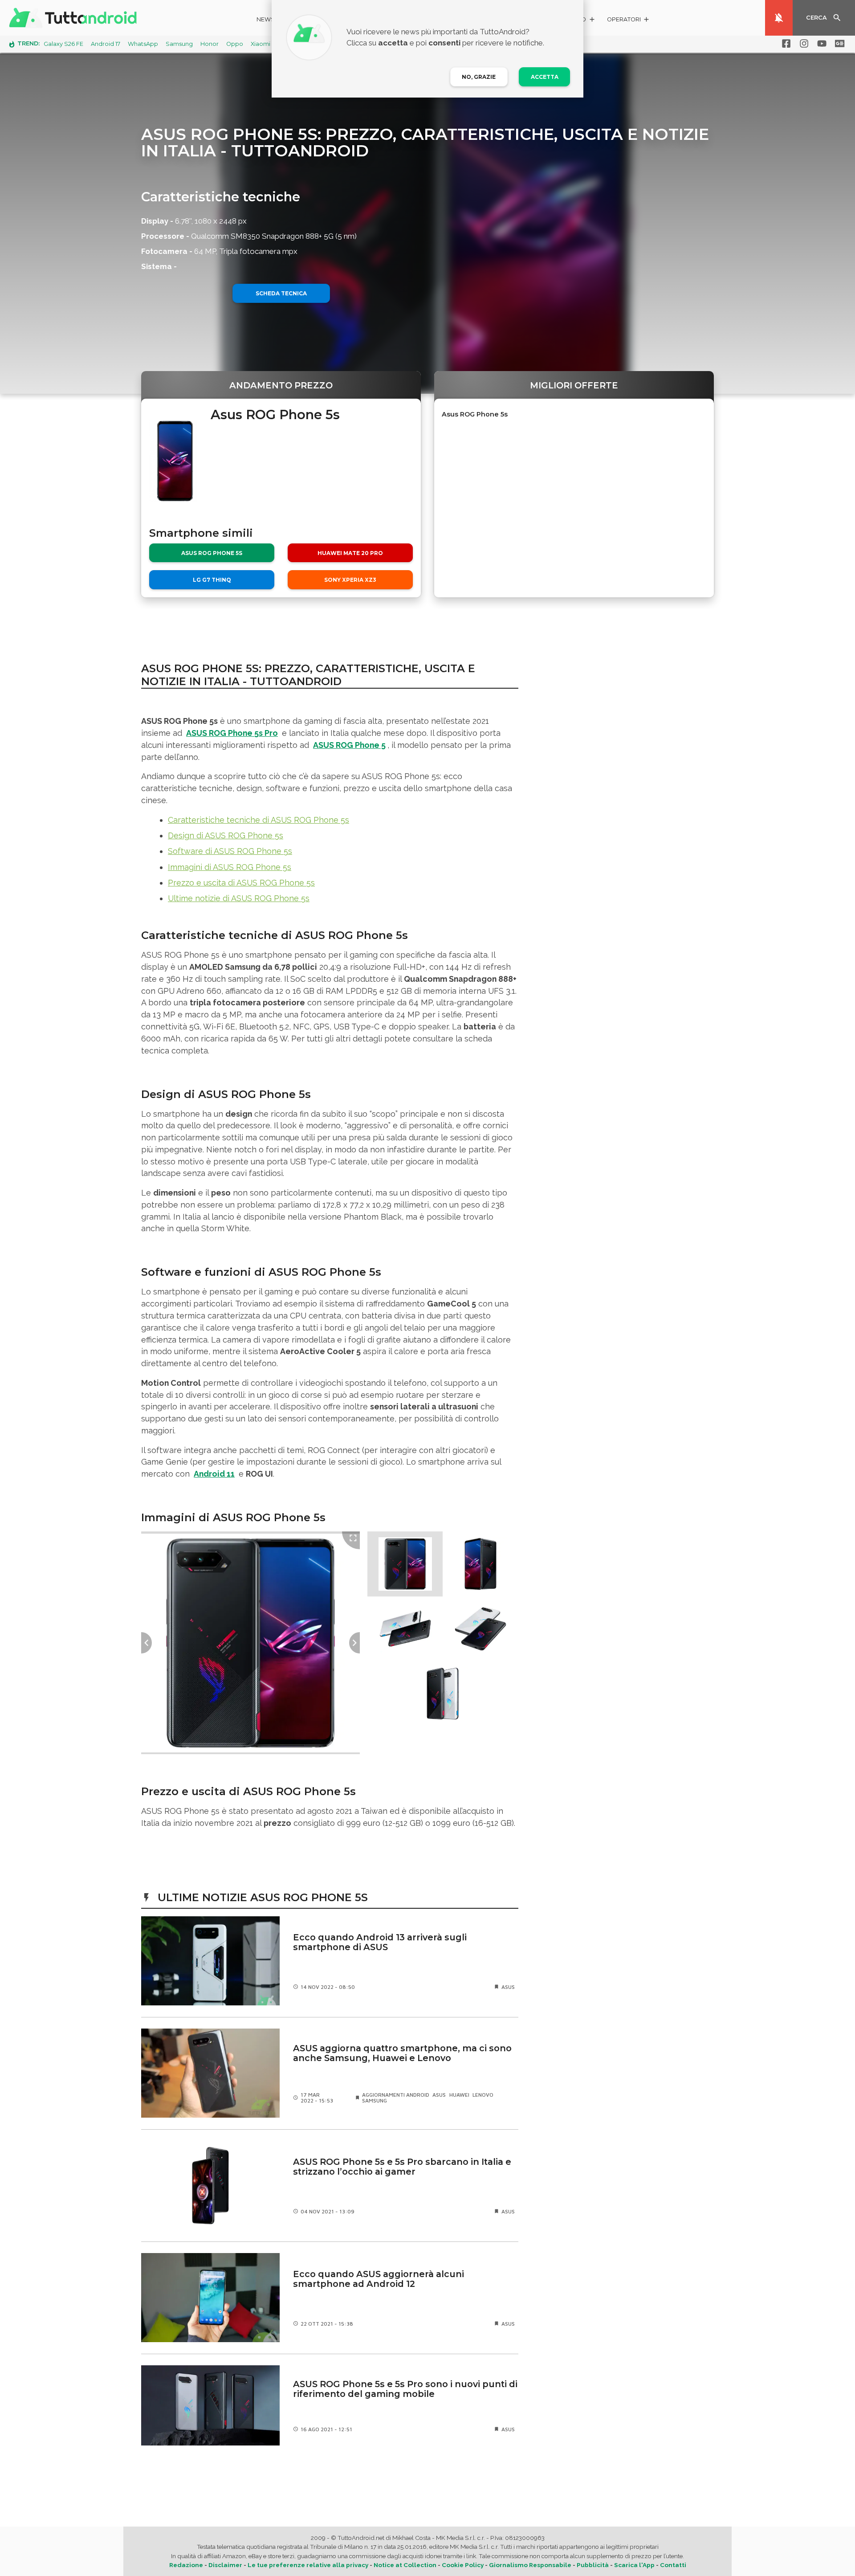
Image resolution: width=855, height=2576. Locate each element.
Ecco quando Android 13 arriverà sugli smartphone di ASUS (380, 1942)
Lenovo (483, 2095)
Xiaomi (261, 44)
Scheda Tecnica (281, 293)
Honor (210, 44)
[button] (629, 21)
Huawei (459, 2095)
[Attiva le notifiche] (779, 18)
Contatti (673, 2565)
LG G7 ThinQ (212, 580)
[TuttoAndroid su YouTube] (820, 44)
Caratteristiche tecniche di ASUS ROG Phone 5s (259, 820)
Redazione (186, 2565)
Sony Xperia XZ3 (350, 580)
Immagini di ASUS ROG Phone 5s (230, 867)
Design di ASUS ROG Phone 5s (226, 835)
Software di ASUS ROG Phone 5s (230, 851)
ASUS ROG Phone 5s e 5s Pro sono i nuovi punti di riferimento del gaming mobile (405, 2389)
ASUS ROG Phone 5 (349, 745)
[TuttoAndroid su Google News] (838, 44)
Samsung (179, 44)
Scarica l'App (634, 2565)
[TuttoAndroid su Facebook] (785, 44)
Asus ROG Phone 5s (212, 553)
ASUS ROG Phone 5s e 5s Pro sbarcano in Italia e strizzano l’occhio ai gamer (402, 2167)
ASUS (508, 1987)
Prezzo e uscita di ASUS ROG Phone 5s (241, 883)
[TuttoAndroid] (75, 18)
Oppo (235, 44)
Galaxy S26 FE (63, 44)
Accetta (545, 77)
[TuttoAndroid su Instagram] (802, 44)
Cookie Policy (463, 2565)
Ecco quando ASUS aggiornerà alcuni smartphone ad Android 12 (379, 2279)
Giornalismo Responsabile (530, 2565)
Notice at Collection (405, 2565)
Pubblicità (593, 2565)
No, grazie (479, 77)
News (266, 19)
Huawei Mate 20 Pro (350, 553)
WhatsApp (143, 44)
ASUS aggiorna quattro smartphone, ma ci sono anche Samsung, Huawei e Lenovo (402, 2053)
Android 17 (106, 44)
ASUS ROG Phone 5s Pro (232, 733)
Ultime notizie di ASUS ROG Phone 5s (239, 898)
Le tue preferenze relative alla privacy (308, 2565)
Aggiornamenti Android (396, 2095)
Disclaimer (225, 2565)
